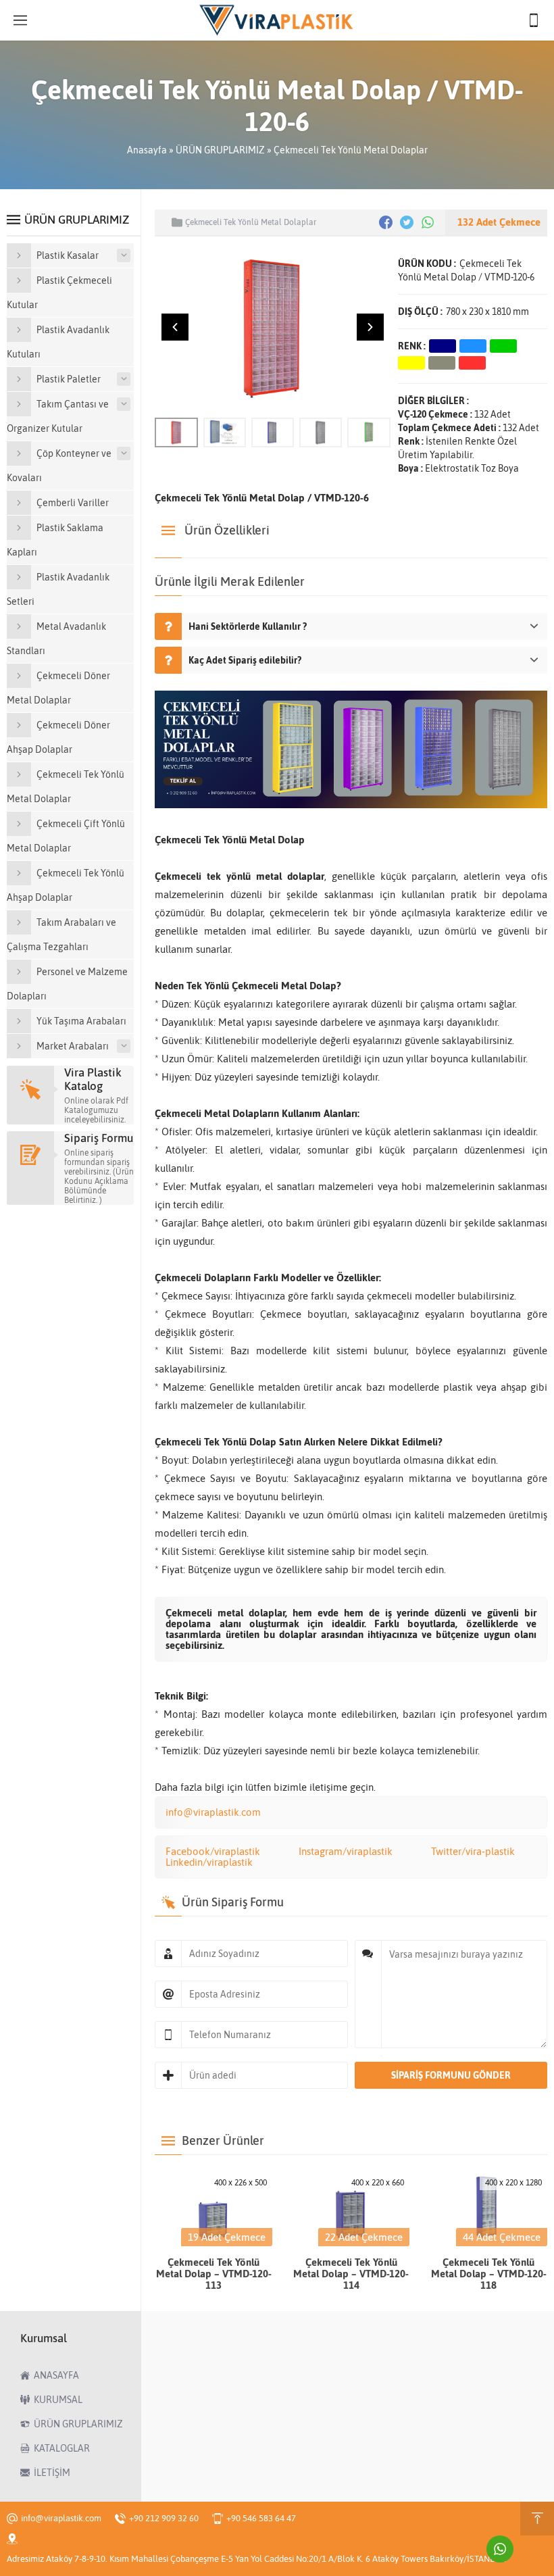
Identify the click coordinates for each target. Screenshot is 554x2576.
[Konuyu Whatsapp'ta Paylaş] (428, 222)
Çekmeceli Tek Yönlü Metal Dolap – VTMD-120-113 (214, 2274)
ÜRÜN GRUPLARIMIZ (220, 150)
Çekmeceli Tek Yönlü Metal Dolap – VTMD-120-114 (351, 2274)
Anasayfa (147, 150)
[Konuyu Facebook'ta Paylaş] (386, 222)
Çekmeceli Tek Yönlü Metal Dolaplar (351, 150)
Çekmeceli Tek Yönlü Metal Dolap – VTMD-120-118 (489, 2274)
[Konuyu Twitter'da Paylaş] (407, 222)
